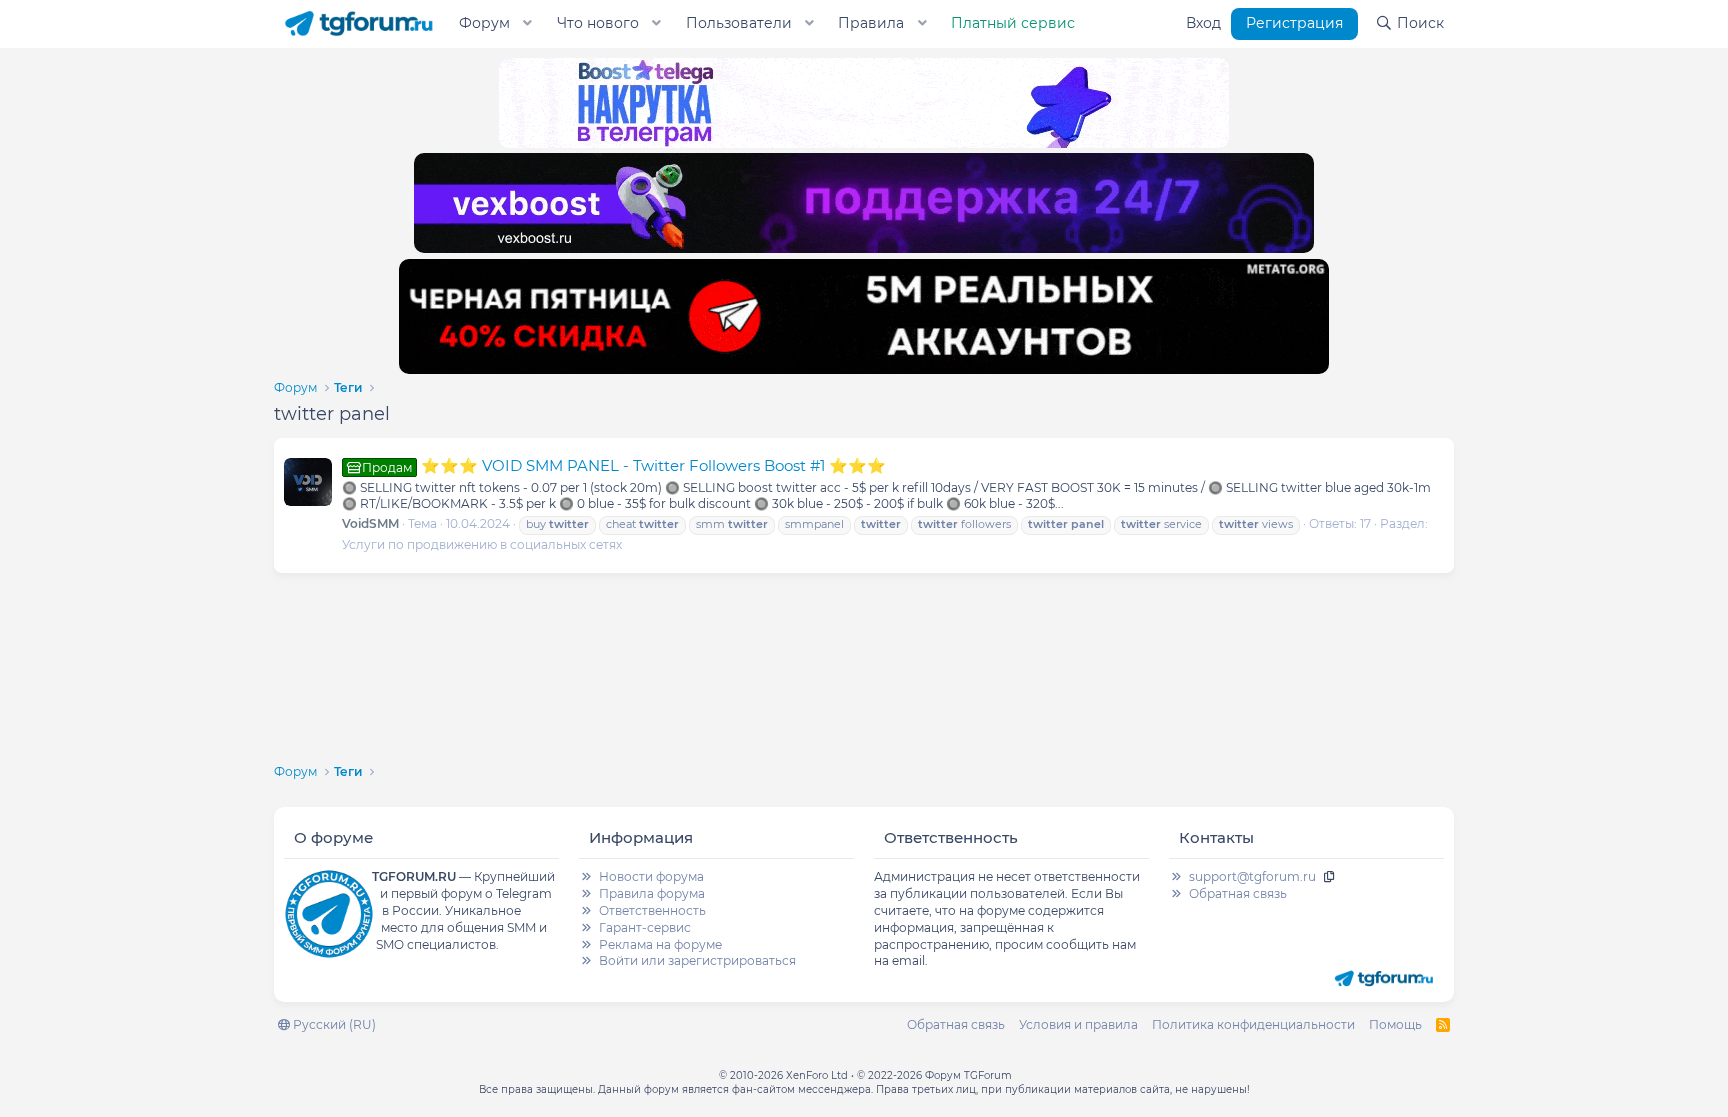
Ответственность (652, 910)
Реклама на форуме (660, 944)
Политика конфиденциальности (1253, 1024)
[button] (528, 24)
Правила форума (652, 893)
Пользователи (739, 23)
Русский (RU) (333, 1024)
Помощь (1395, 1024)
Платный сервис (1013, 23)
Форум (484, 23)
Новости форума (651, 876)
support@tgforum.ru (1252, 876)
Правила (871, 23)
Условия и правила (1078, 1024)
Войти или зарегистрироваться (697, 960)
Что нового (598, 23)
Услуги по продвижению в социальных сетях (482, 544)
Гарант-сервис (645, 927)
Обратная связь (1238, 893)
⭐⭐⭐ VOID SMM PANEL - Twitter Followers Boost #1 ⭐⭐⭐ (624, 465)
